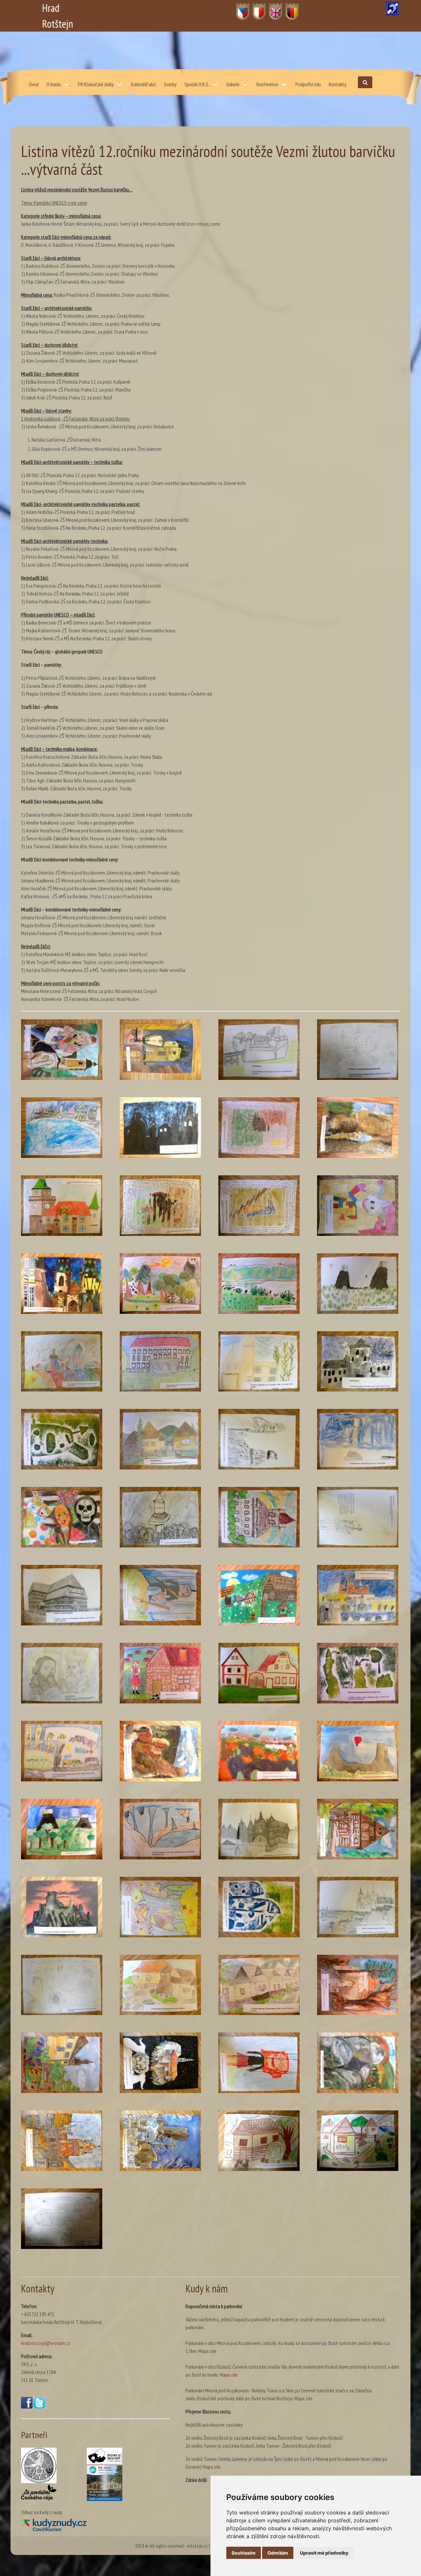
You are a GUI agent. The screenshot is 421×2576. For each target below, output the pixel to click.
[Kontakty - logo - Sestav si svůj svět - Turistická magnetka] (105, 2456)
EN (272, 8)
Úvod (34, 84)
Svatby (170, 84)
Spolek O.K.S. (197, 84)
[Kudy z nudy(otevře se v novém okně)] (95, 2524)
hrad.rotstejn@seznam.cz (46, 2343)
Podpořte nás (308, 84)
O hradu (54, 84)
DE (288, 8)
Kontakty (338, 84)
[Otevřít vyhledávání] (365, 82)
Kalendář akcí (143, 84)
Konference (267, 84)
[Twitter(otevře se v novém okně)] (39, 2407)
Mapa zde (207, 2351)
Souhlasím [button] (244, 2553)
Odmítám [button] (278, 2553)
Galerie (233, 84)
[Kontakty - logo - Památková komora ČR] (39, 2465)
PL (255, 8)
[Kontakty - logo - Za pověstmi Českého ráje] (39, 2492)
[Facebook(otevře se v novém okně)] (27, 2407)
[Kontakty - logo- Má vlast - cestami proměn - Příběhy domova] (105, 2483)
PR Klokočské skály (96, 84)
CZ (239, 8)
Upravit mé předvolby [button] (324, 2553)
